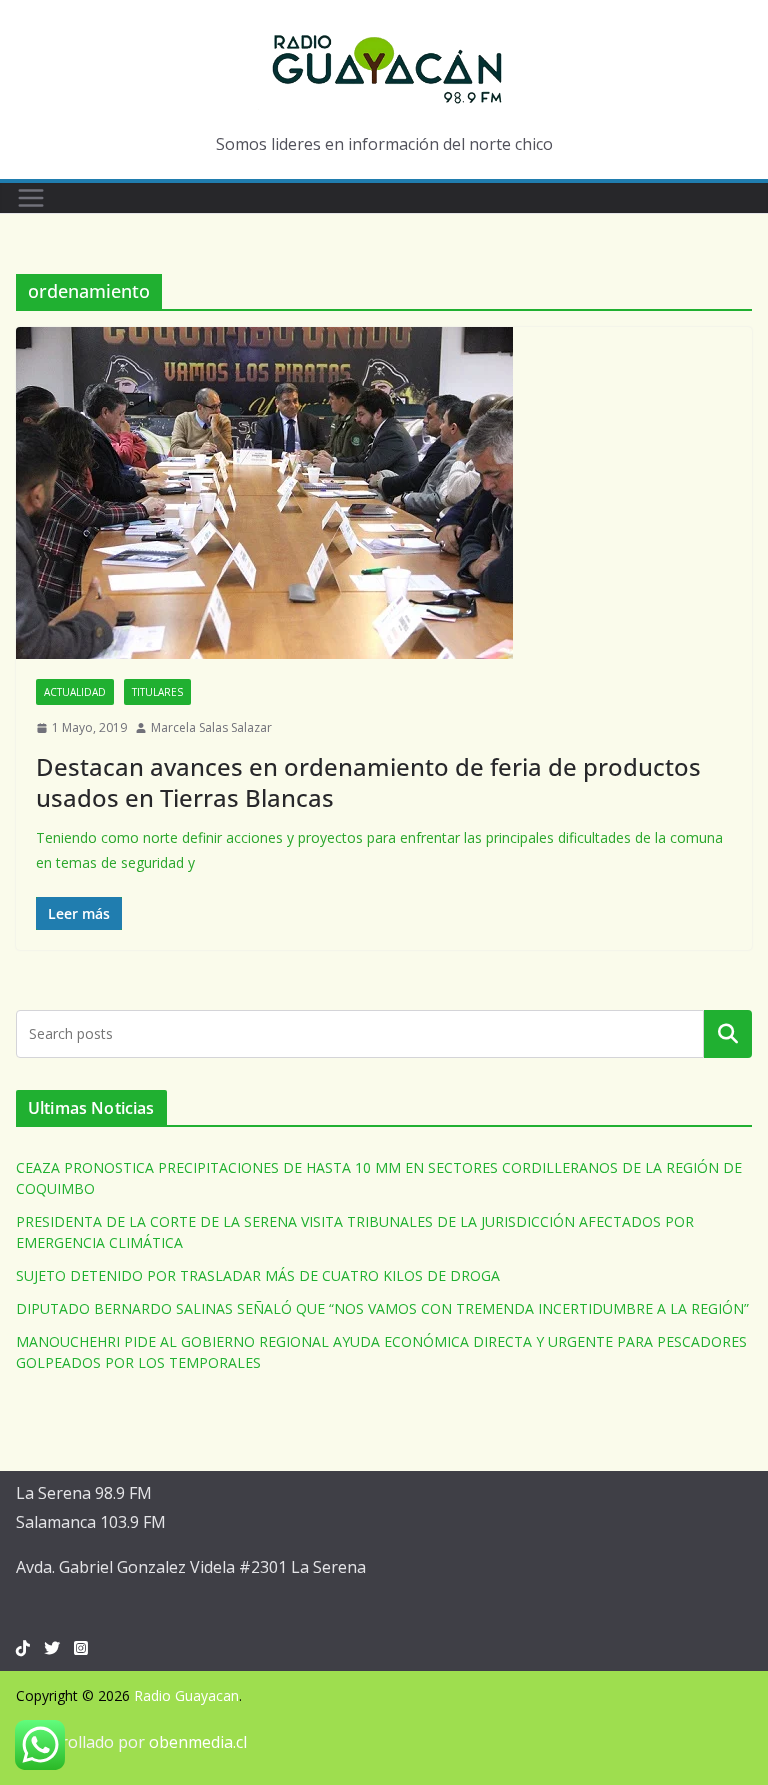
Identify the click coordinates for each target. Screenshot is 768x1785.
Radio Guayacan (186, 1695)
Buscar (728, 1033)
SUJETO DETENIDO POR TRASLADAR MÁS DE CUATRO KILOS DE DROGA (258, 1275)
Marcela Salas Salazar (211, 727)
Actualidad (75, 692)
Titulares (157, 692)
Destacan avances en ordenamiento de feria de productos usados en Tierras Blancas (368, 782)
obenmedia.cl (198, 1742)
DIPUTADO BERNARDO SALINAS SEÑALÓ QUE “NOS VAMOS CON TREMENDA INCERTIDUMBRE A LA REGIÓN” (382, 1308)
